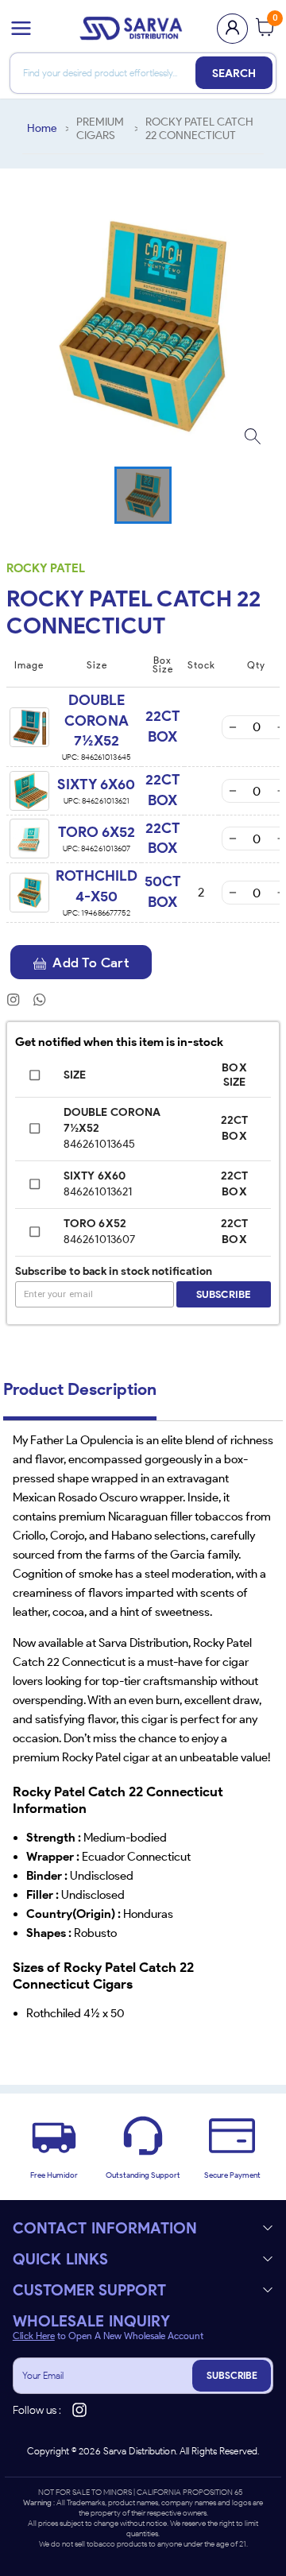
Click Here (34, 2336)
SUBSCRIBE (232, 2375)
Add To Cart (91, 963)
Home (42, 128)
